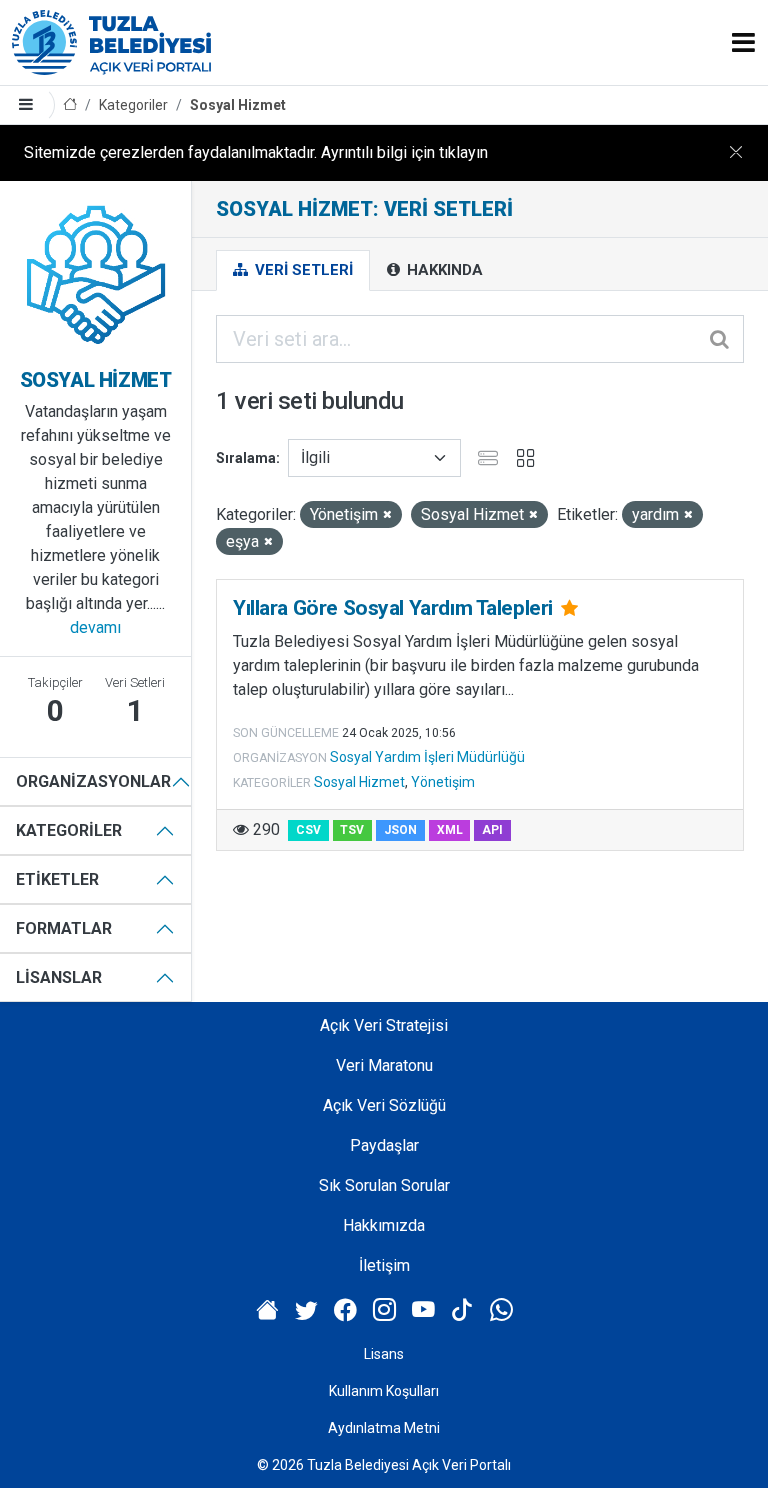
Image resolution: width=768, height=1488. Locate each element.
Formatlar (64, 928)
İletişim (384, 1265)
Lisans (384, 1354)
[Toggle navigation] (743, 42)
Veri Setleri (302, 270)
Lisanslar (59, 977)
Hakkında (443, 270)
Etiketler (57, 879)
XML (450, 830)
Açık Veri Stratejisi (384, 1025)
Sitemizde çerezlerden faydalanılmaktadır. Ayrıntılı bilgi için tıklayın (256, 152)
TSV (352, 830)
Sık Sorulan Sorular (384, 1185)
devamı (95, 627)
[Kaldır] (387, 515)
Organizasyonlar (93, 781)
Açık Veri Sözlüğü (384, 1105)
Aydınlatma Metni (384, 1428)
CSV (308, 830)
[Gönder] (721, 339)
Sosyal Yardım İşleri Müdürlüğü (427, 757)
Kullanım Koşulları (384, 1391)
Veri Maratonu (384, 1065)
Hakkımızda (384, 1225)
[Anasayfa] (70, 105)
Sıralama (246, 458)
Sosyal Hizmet (238, 105)
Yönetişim (443, 782)
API (492, 830)
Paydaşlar (384, 1145)
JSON (400, 830)
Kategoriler (133, 105)
